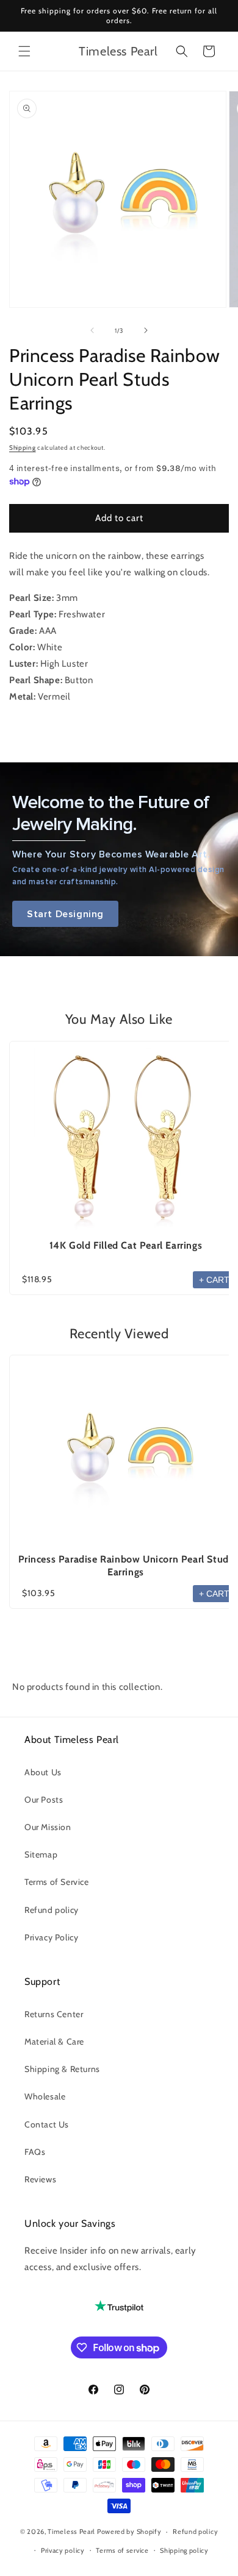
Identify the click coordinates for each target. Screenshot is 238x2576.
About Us (43, 1772)
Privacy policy (63, 2550)
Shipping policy (184, 2550)
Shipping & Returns (62, 2069)
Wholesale (45, 2096)
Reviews (40, 2179)
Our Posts (44, 1800)
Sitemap (41, 1854)
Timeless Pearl (71, 2532)
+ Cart (214, 1280)
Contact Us (47, 2124)
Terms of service (122, 2550)
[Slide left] (92, 330)
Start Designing (65, 914)
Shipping (23, 448)
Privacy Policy (51, 1937)
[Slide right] (146, 330)
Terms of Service (57, 1882)
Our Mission (48, 1827)
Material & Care (54, 2042)
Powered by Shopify (129, 2532)
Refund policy (52, 1910)
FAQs (35, 2152)
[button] (24, 51)
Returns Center (54, 2014)
